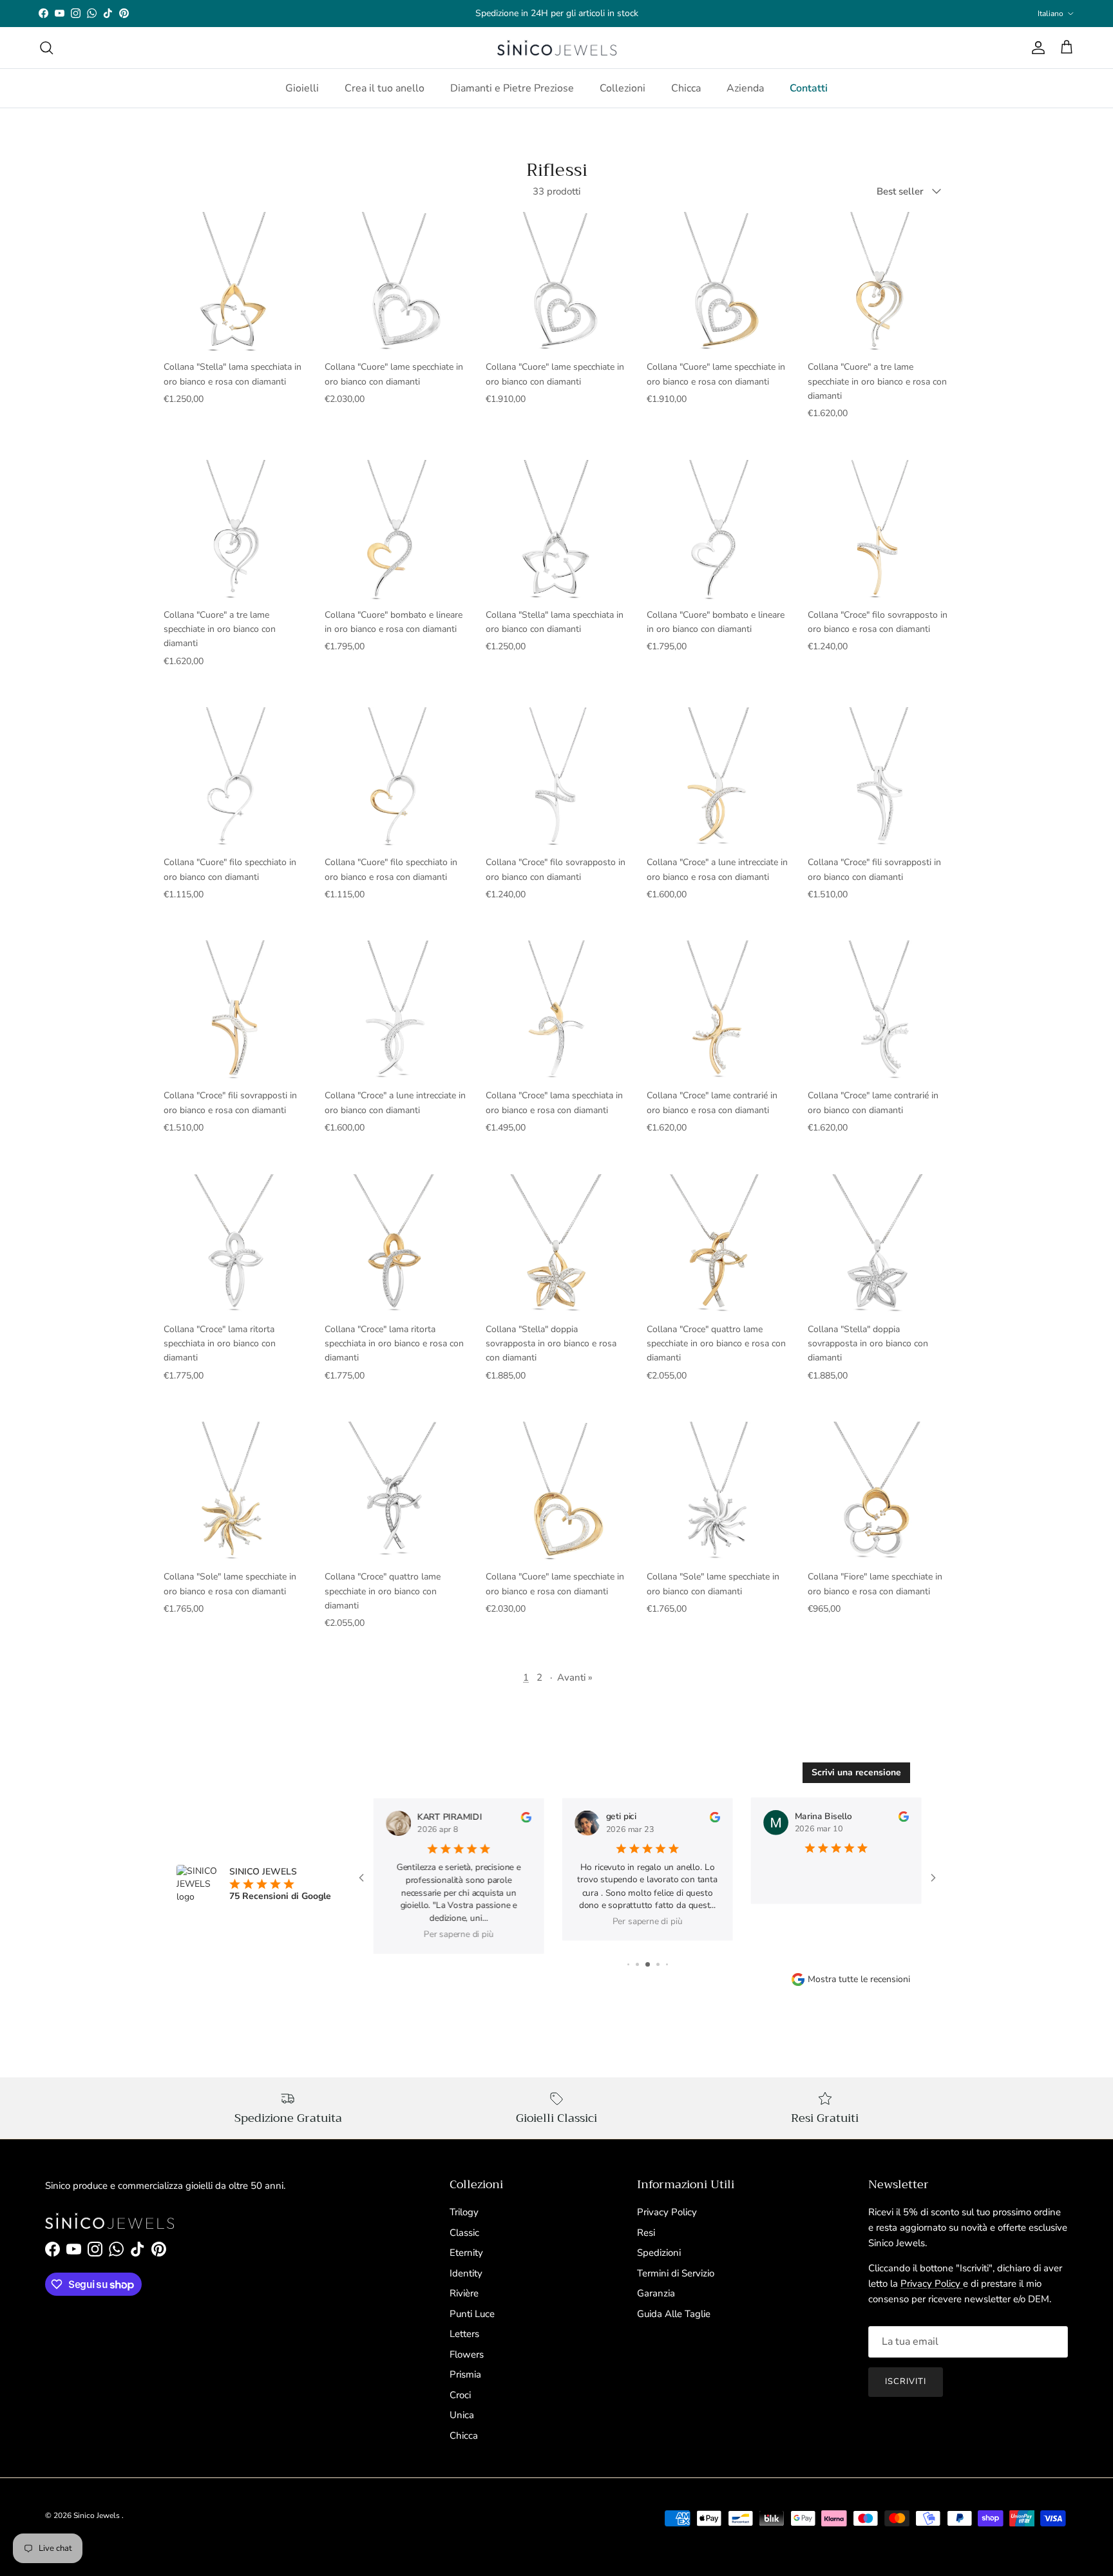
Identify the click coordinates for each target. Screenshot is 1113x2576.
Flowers (467, 2354)
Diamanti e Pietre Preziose (512, 88)
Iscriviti (906, 2381)
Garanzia (656, 2293)
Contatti (809, 88)
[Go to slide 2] (637, 1964)
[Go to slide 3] (648, 1964)
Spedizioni (659, 2253)
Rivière (464, 2293)
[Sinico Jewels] (557, 48)
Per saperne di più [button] (459, 1934)
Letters (464, 2334)
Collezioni (623, 88)
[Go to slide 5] (667, 1964)
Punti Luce (472, 2314)
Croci (460, 2395)
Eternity (466, 2253)
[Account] (1036, 48)
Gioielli (302, 88)
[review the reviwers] (526, 1817)
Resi (646, 2233)
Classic (464, 2233)
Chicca (686, 88)
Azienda (745, 88)
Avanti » (575, 1677)
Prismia (465, 2374)
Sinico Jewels (98, 2515)
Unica (462, 2415)
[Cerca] (46, 48)
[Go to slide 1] (628, 1964)
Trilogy (464, 2212)
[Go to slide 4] (658, 1964)
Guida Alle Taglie (674, 2314)
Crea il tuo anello (385, 88)
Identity (466, 2273)
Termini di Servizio (676, 2273)
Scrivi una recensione (856, 1772)
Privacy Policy (667, 2212)
